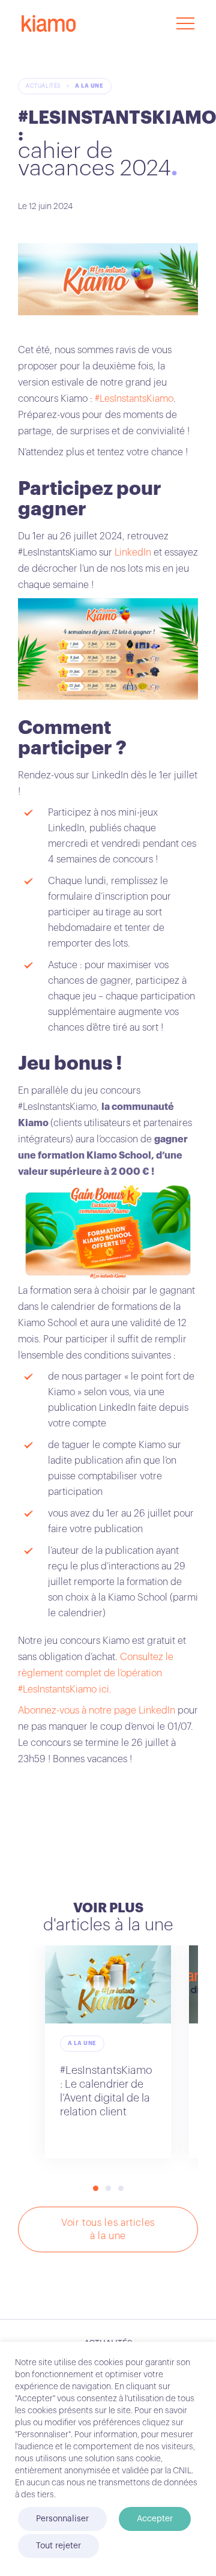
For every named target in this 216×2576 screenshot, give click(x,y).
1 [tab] (96, 2188)
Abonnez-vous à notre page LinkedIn (97, 1711)
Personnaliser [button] (62, 2519)
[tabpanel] (108, 2052)
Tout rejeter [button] (58, 2546)
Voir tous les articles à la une (108, 2229)
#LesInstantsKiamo (134, 399)
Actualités (43, 86)
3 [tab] (121, 2188)
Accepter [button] (155, 2519)
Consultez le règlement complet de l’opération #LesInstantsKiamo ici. (96, 1673)
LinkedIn (132, 553)
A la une (89, 86)
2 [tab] (108, 2188)
